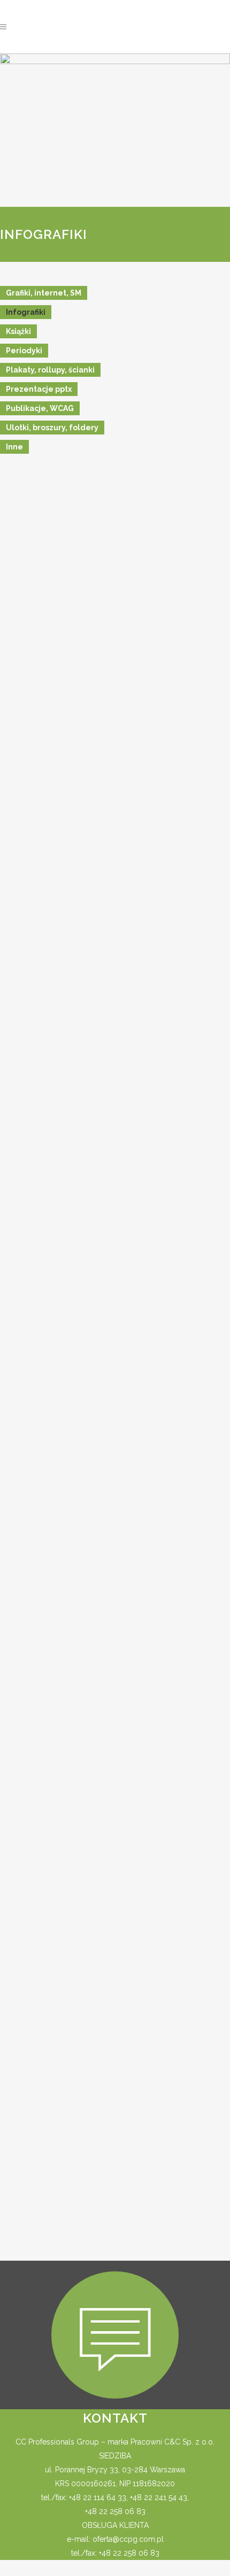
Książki (18, 331)
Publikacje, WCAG (40, 408)
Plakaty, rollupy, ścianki (50, 370)
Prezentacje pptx (39, 389)
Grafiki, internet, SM (44, 293)
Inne (14, 447)
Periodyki (24, 351)
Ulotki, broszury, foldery (52, 428)
